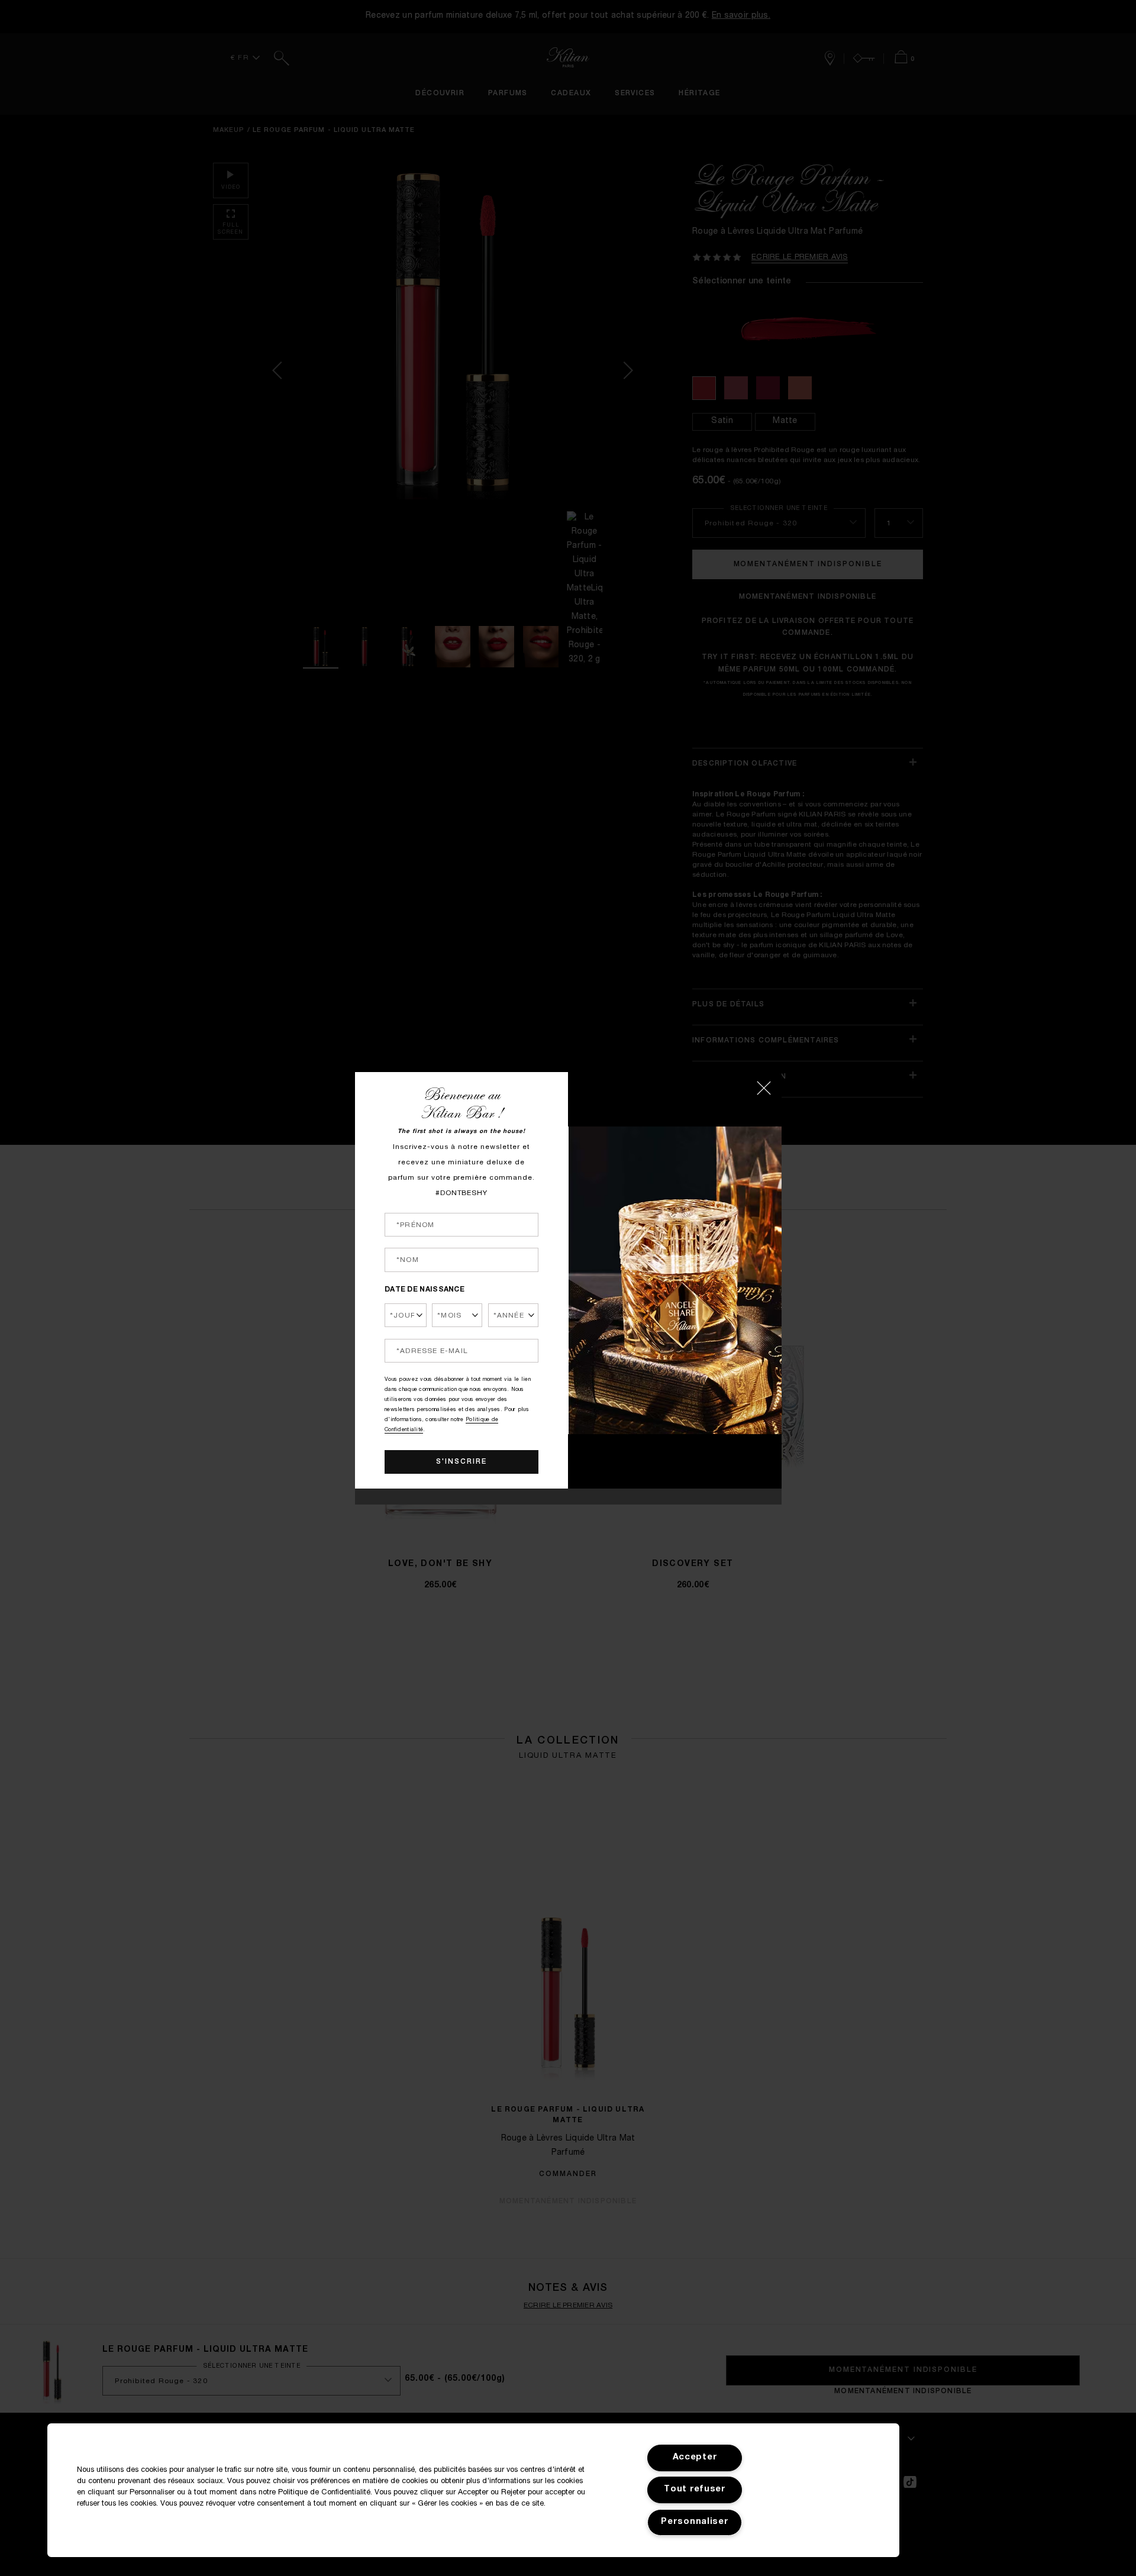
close (764, 1088)
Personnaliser (695, 2522)
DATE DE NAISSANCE (425, 1290)
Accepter (695, 2458)
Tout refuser (695, 2490)
